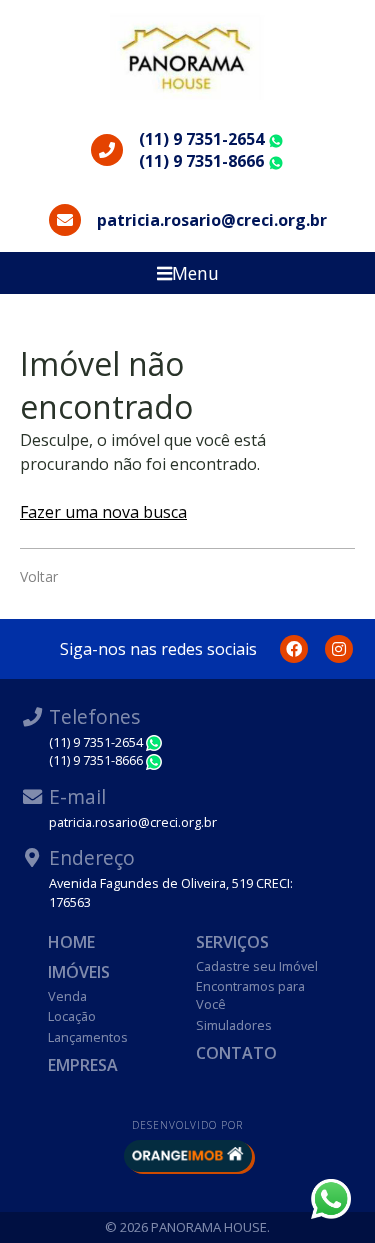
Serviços (232, 942)
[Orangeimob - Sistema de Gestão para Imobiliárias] (188, 1156)
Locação (72, 1016)
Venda (67, 996)
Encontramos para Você (250, 995)
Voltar (39, 576)
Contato (236, 1053)
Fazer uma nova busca (103, 512)
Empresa (83, 1065)
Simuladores (234, 1025)
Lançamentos (88, 1037)
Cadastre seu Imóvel (257, 966)
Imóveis (79, 972)
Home (71, 942)
